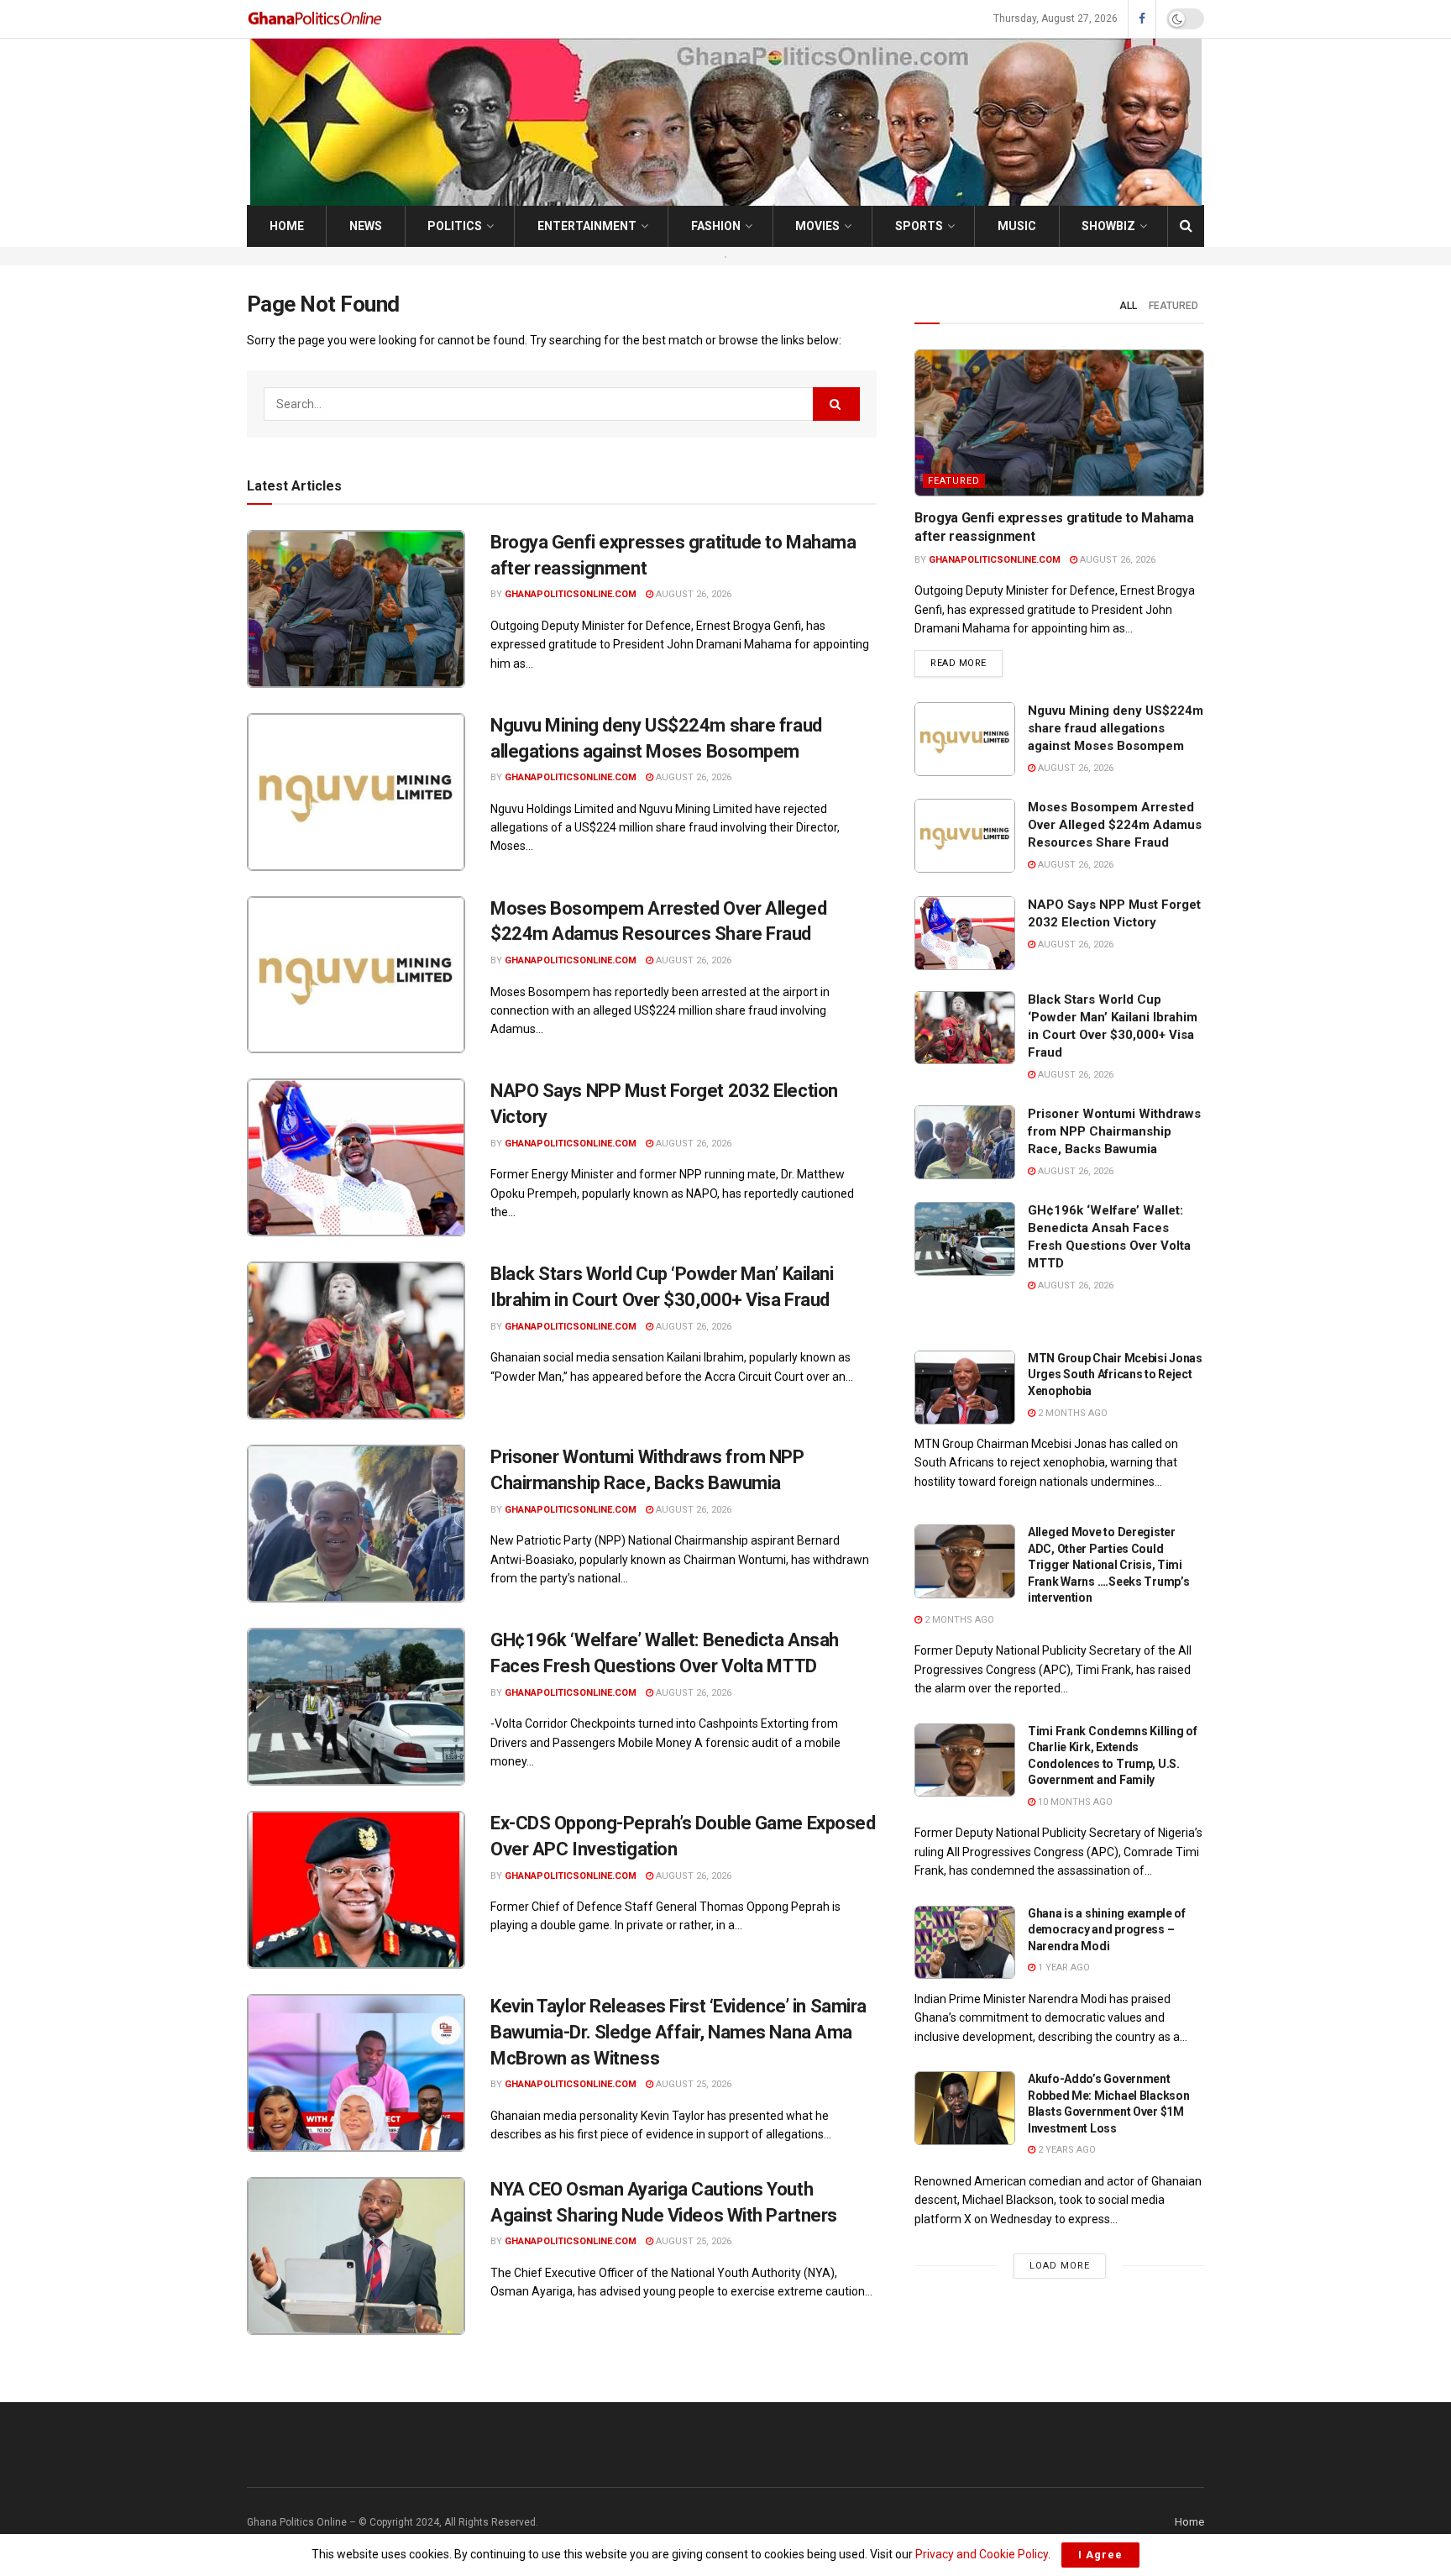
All (1128, 306)
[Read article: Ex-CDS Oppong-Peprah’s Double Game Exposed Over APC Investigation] (356, 1890)
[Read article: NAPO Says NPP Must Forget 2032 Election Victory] (356, 1157)
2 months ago (1071, 1413)
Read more (966, 663)
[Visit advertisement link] (725, 256)
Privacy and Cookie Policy (982, 2554)
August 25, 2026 (692, 2084)
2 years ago (1066, 2150)
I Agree (1100, 2555)
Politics (455, 226)
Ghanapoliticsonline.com (571, 594)
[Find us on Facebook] (1142, 19)
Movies (817, 226)
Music (1017, 226)
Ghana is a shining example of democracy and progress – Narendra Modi (1107, 1930)
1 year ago (1063, 1967)
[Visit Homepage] (316, 19)
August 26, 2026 (692, 594)
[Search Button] (1186, 226)
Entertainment (587, 226)
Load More (1060, 2266)
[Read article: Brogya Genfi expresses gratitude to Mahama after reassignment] (356, 609)
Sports (919, 226)
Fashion (716, 226)
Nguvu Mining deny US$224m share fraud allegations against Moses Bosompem (1116, 728)
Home (287, 226)
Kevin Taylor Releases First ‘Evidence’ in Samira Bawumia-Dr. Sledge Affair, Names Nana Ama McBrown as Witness (678, 2032)
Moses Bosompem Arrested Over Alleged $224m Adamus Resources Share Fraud (1115, 825)
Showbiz (1108, 226)
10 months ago (1074, 1802)
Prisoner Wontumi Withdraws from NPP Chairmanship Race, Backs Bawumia (1114, 1131)
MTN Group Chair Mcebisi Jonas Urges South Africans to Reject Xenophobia (1115, 1375)
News (366, 226)
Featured (1173, 306)
